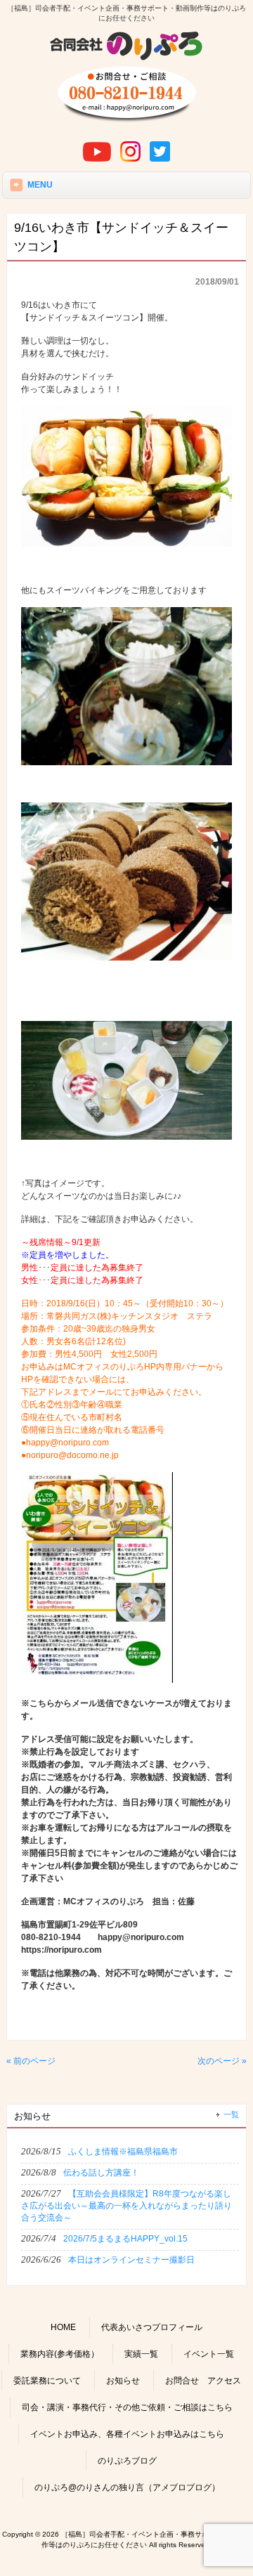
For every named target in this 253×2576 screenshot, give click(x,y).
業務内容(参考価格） (60, 2354)
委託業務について (47, 2381)
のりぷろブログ (127, 2461)
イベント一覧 (209, 2354)
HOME (63, 2327)
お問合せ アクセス (203, 2381)
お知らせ (123, 2381)
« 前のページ (31, 2061)
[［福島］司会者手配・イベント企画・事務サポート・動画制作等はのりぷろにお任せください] (126, 58)
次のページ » (222, 2061)
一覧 (231, 2114)
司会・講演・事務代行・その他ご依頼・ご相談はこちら (127, 2407)
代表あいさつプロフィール (152, 2327)
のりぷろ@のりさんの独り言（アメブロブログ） (127, 2487)
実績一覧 (141, 2354)
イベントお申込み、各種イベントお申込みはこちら (127, 2434)
